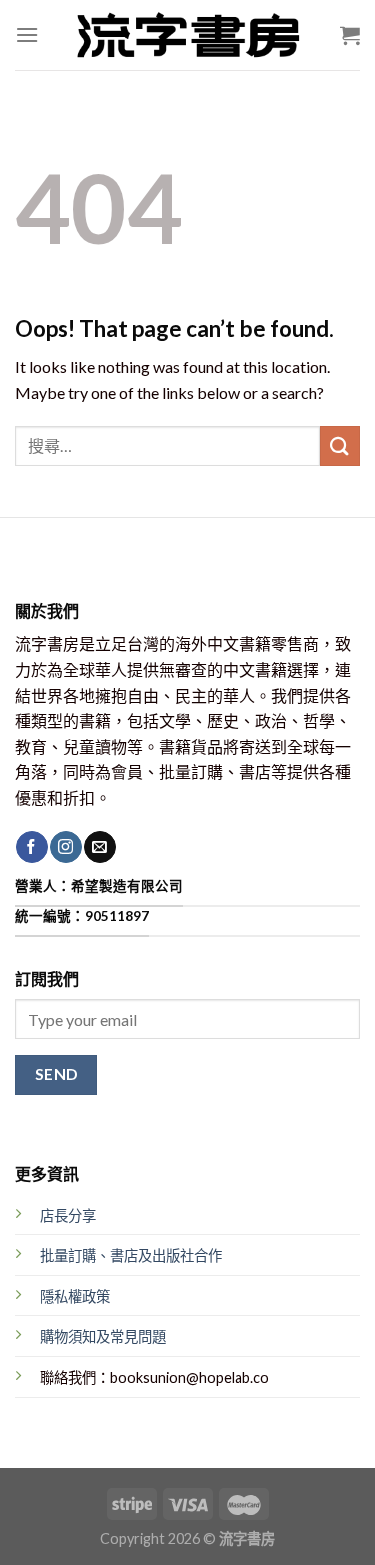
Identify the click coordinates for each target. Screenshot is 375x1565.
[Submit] (340, 445)
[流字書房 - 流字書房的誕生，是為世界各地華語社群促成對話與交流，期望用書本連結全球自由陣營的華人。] (188, 35)
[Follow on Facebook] (31, 847)
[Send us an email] (99, 847)
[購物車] (350, 35)
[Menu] (27, 34)
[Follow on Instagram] (65, 847)
